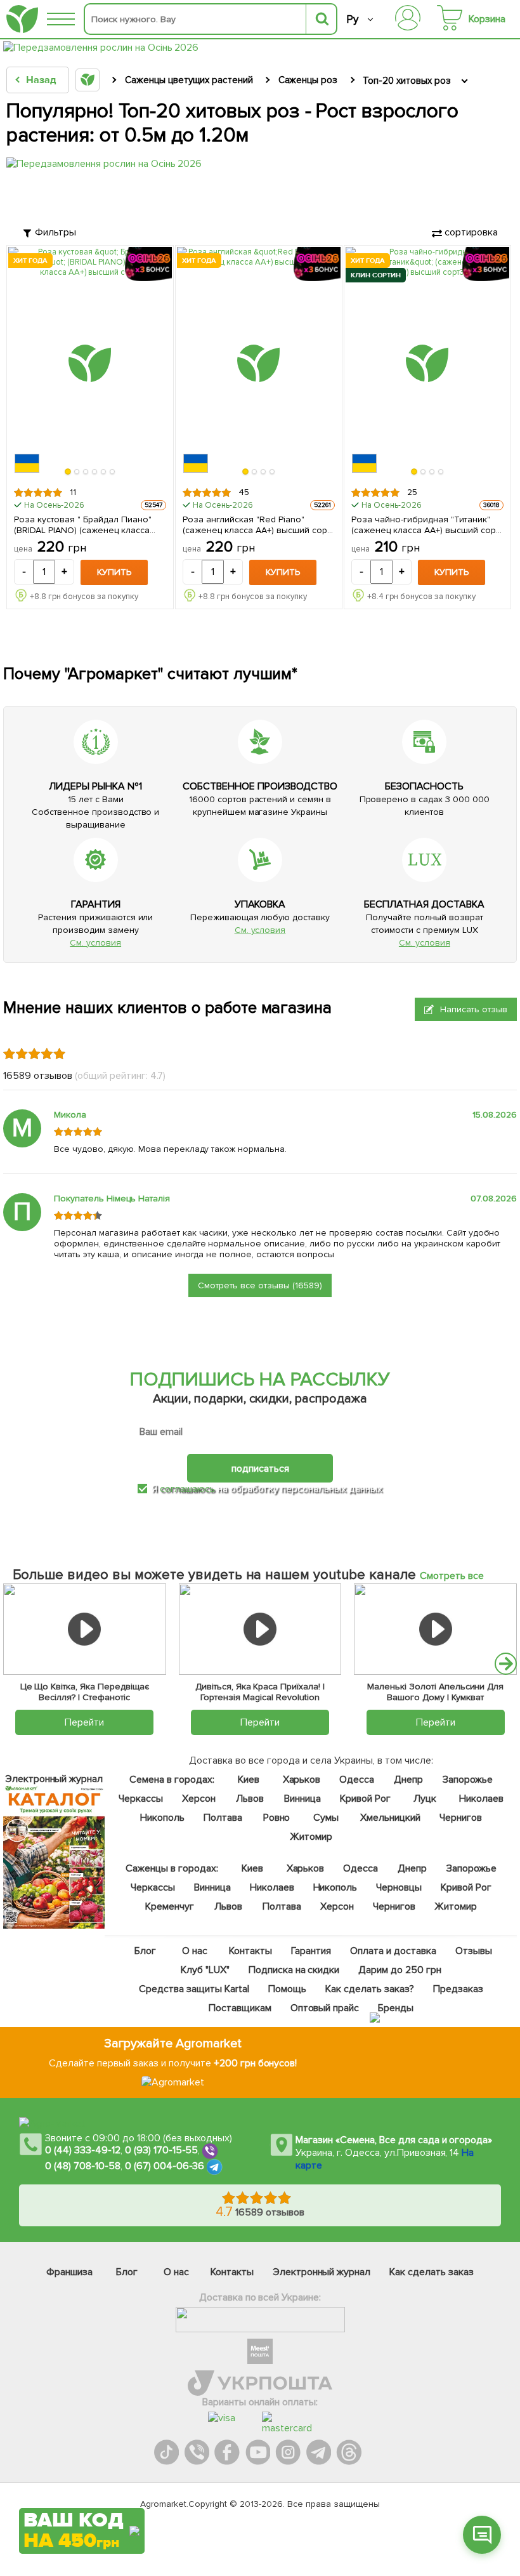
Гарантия (311, 1951)
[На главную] (22, 19)
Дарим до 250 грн (400, 1970)
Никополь (162, 1818)
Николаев (481, 1799)
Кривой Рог (365, 1799)
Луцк (424, 1799)
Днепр (408, 1780)
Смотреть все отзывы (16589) (260, 1285)
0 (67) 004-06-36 (165, 2166)
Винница (302, 1799)
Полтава (223, 1818)
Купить (114, 572)
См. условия (95, 943)
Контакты (250, 1951)
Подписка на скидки (294, 1970)
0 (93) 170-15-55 (162, 2150)
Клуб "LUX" (205, 1970)
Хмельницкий (390, 1818)
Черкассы (141, 1799)
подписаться (260, 1468)
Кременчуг (170, 1906)
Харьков (301, 1780)
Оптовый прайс (324, 2008)
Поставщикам (239, 2008)
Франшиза (69, 2272)
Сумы (326, 1818)
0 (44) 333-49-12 (83, 2150)
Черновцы (399, 1887)
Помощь (287, 1989)
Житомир (311, 1837)
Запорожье (468, 1780)
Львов (250, 1799)
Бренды (396, 2008)
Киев (248, 1780)
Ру (352, 19)
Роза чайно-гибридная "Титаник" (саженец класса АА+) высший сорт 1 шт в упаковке (425, 525)
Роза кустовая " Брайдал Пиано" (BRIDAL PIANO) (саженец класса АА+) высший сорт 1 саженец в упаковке (83, 525)
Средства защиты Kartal (194, 1989)
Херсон (199, 1799)
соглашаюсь (187, 1489)
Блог (145, 1951)
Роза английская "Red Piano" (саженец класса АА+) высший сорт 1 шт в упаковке (257, 525)
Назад (41, 80)
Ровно (276, 1818)
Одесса (357, 1780)
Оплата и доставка (393, 1951)
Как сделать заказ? (369, 1989)
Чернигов (460, 1818)
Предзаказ (458, 1989)
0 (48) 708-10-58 (83, 2166)
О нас (195, 1951)
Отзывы (473, 1951)
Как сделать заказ (432, 2272)
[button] (68, 472)
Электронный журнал (322, 2272)
